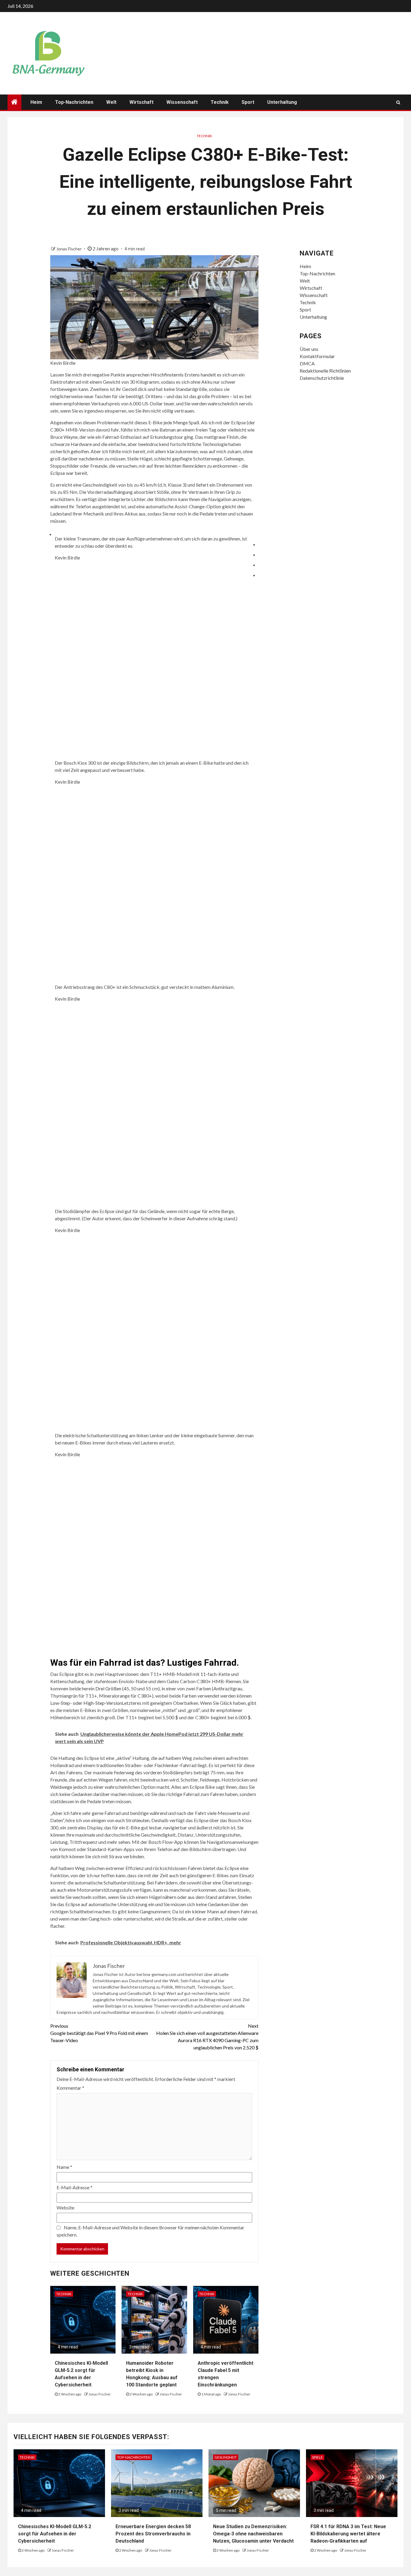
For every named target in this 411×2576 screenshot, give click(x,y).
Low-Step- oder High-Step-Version (86, 1703)
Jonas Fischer (69, 249)
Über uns (309, 349)
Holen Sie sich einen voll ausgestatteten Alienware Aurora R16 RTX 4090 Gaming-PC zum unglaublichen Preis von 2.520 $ (207, 2037)
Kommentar (70, 2088)
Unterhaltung (282, 102)
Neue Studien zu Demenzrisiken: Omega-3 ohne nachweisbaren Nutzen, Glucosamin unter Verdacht (253, 2534)
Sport (248, 102)
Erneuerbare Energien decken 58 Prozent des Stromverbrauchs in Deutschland (153, 2534)
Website (65, 2208)
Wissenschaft (182, 102)
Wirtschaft (141, 102)
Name (64, 2167)
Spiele (317, 2457)
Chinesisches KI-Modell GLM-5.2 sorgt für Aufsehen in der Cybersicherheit (55, 2534)
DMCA (307, 363)
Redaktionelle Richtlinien (325, 371)
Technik (220, 102)
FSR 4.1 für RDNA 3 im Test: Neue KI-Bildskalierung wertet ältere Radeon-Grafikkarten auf (348, 2534)
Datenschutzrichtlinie (322, 378)
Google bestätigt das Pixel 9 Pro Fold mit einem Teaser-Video (99, 2033)
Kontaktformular (317, 356)
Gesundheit (226, 2457)
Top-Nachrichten (74, 102)
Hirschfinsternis (167, 375)
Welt (111, 102)
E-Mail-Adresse (74, 2187)
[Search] (398, 102)
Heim (36, 102)
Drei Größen (108, 1688)
